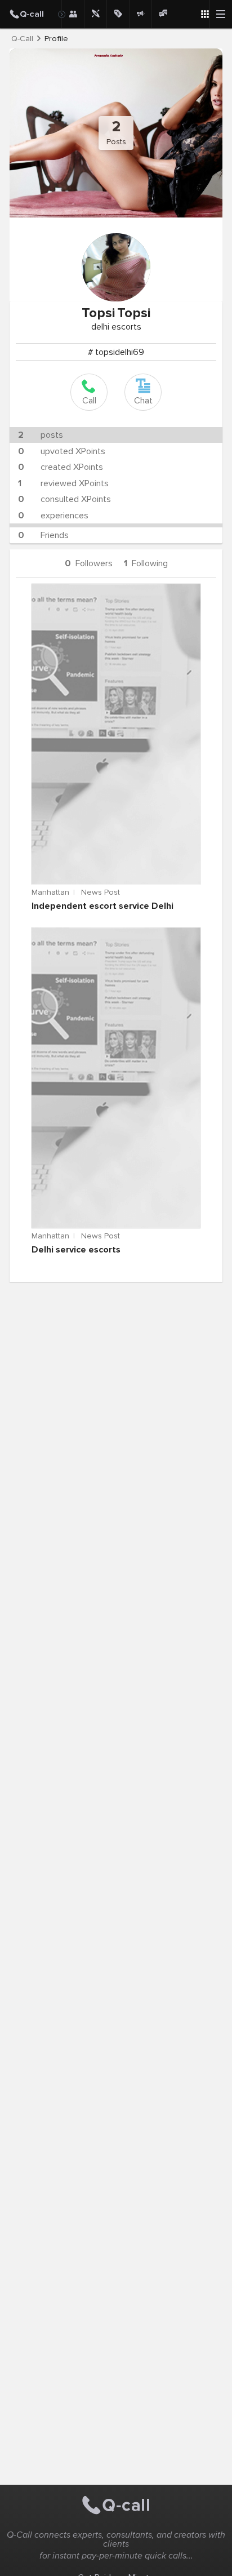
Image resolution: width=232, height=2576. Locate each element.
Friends (43, 535)
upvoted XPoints (62, 451)
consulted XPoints (64, 499)
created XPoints (61, 467)
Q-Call (22, 39)
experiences (53, 516)
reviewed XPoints (63, 483)
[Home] (31, 14)
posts (41, 435)
